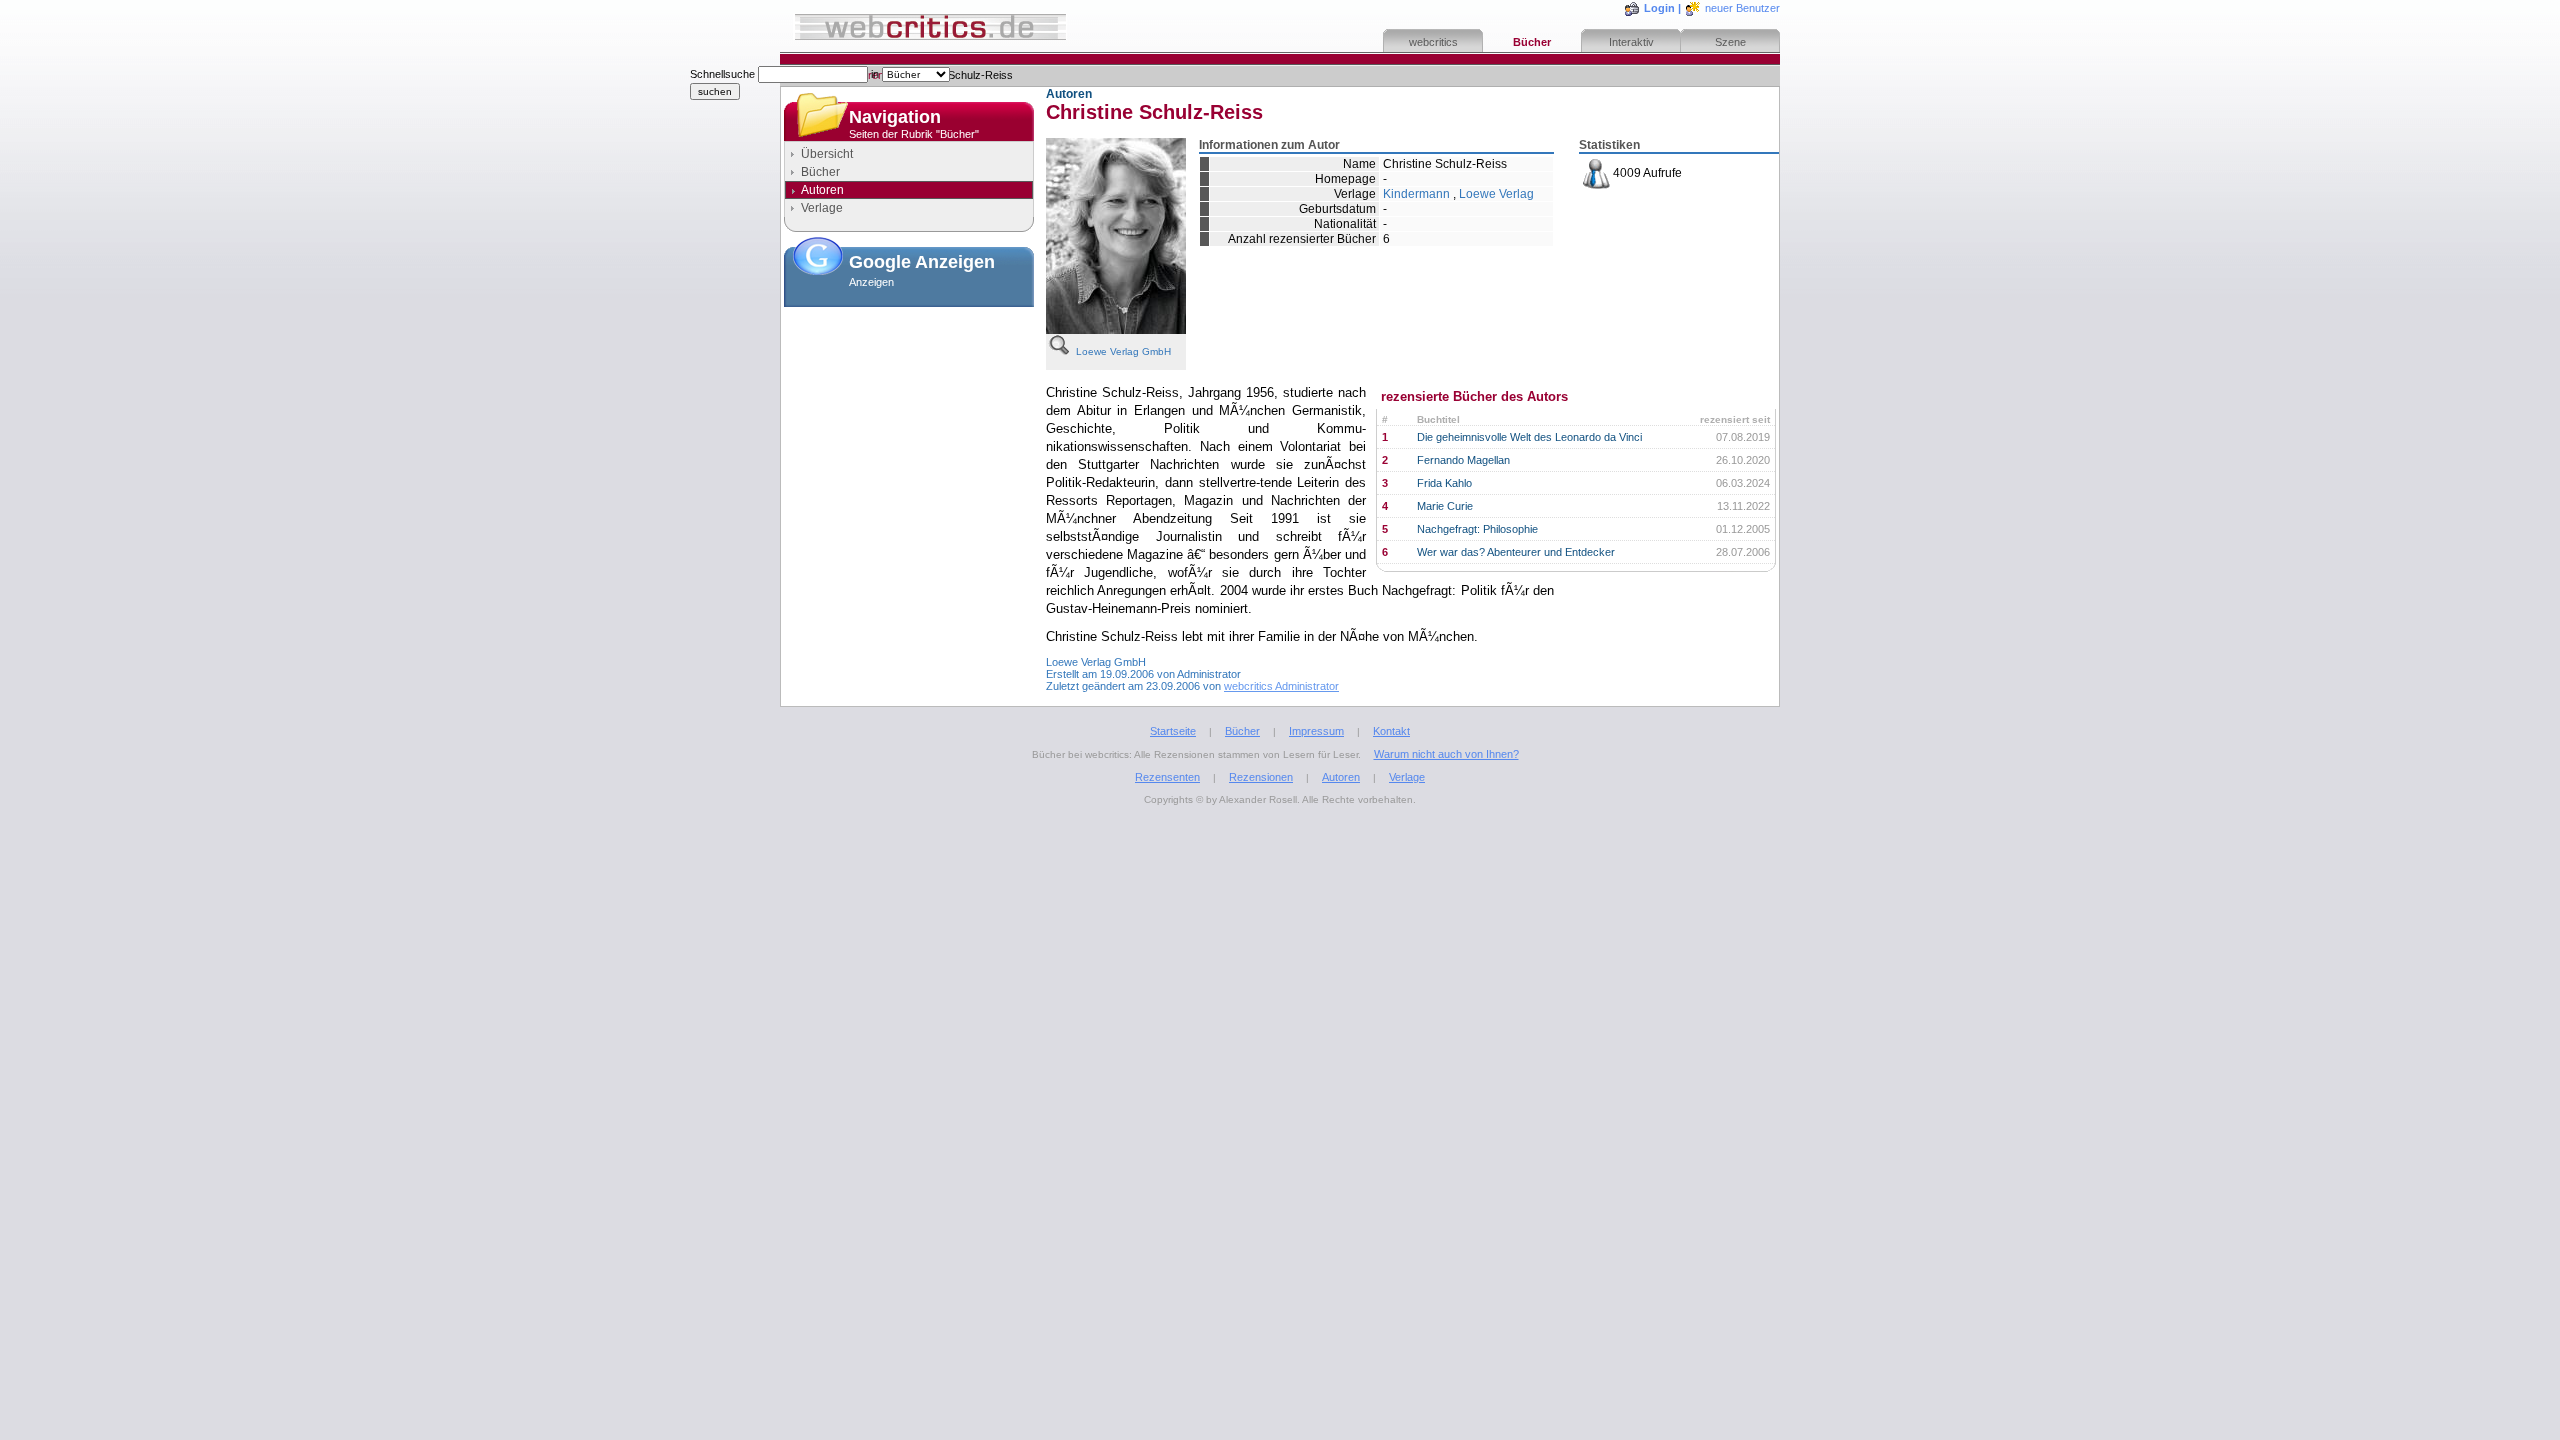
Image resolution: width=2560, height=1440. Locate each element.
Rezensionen (1261, 777)
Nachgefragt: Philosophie (1477, 529)
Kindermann (1416, 194)
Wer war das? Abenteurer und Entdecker (1516, 552)
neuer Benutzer (1742, 8)
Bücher (1532, 42)
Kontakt (1391, 731)
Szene (1730, 42)
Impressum (1316, 731)
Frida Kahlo (1444, 483)
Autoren (1341, 777)
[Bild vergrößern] (1061, 345)
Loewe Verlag (1496, 194)
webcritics (1433, 42)
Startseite (1173, 731)
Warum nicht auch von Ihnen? (1446, 754)
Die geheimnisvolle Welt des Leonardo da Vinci (1529, 437)
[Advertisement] (909, 414)
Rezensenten (1167, 777)
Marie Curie (1445, 506)
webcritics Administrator (1281, 686)
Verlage (822, 208)
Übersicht (827, 154)
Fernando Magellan (1463, 460)
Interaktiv (1631, 42)
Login (1659, 8)
